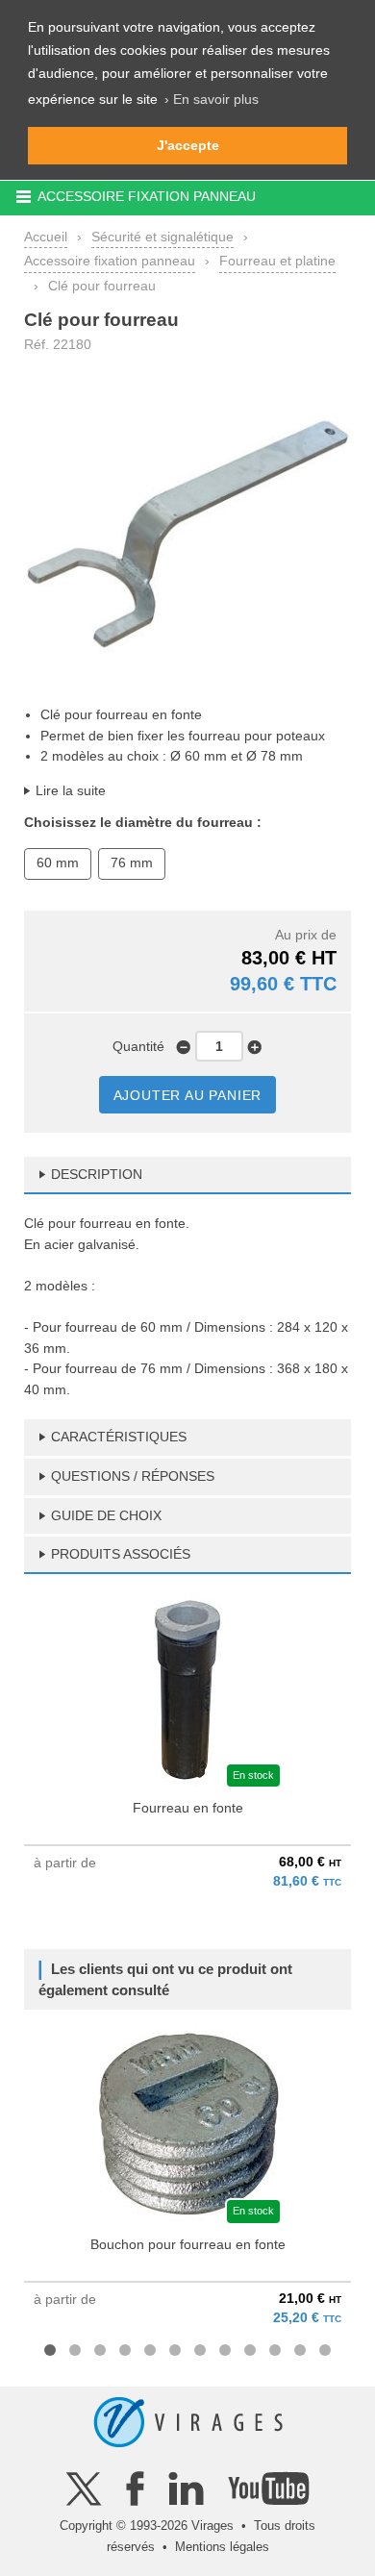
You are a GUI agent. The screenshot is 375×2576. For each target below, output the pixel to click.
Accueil (46, 237)
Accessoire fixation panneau (110, 261)
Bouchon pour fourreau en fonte (188, 2244)
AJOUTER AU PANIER (188, 1095)
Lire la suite (71, 790)
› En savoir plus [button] (212, 99)
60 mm (58, 863)
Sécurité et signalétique (162, 237)
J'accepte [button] (188, 145)
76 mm (132, 863)
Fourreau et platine (277, 261)
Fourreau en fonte (188, 1808)
